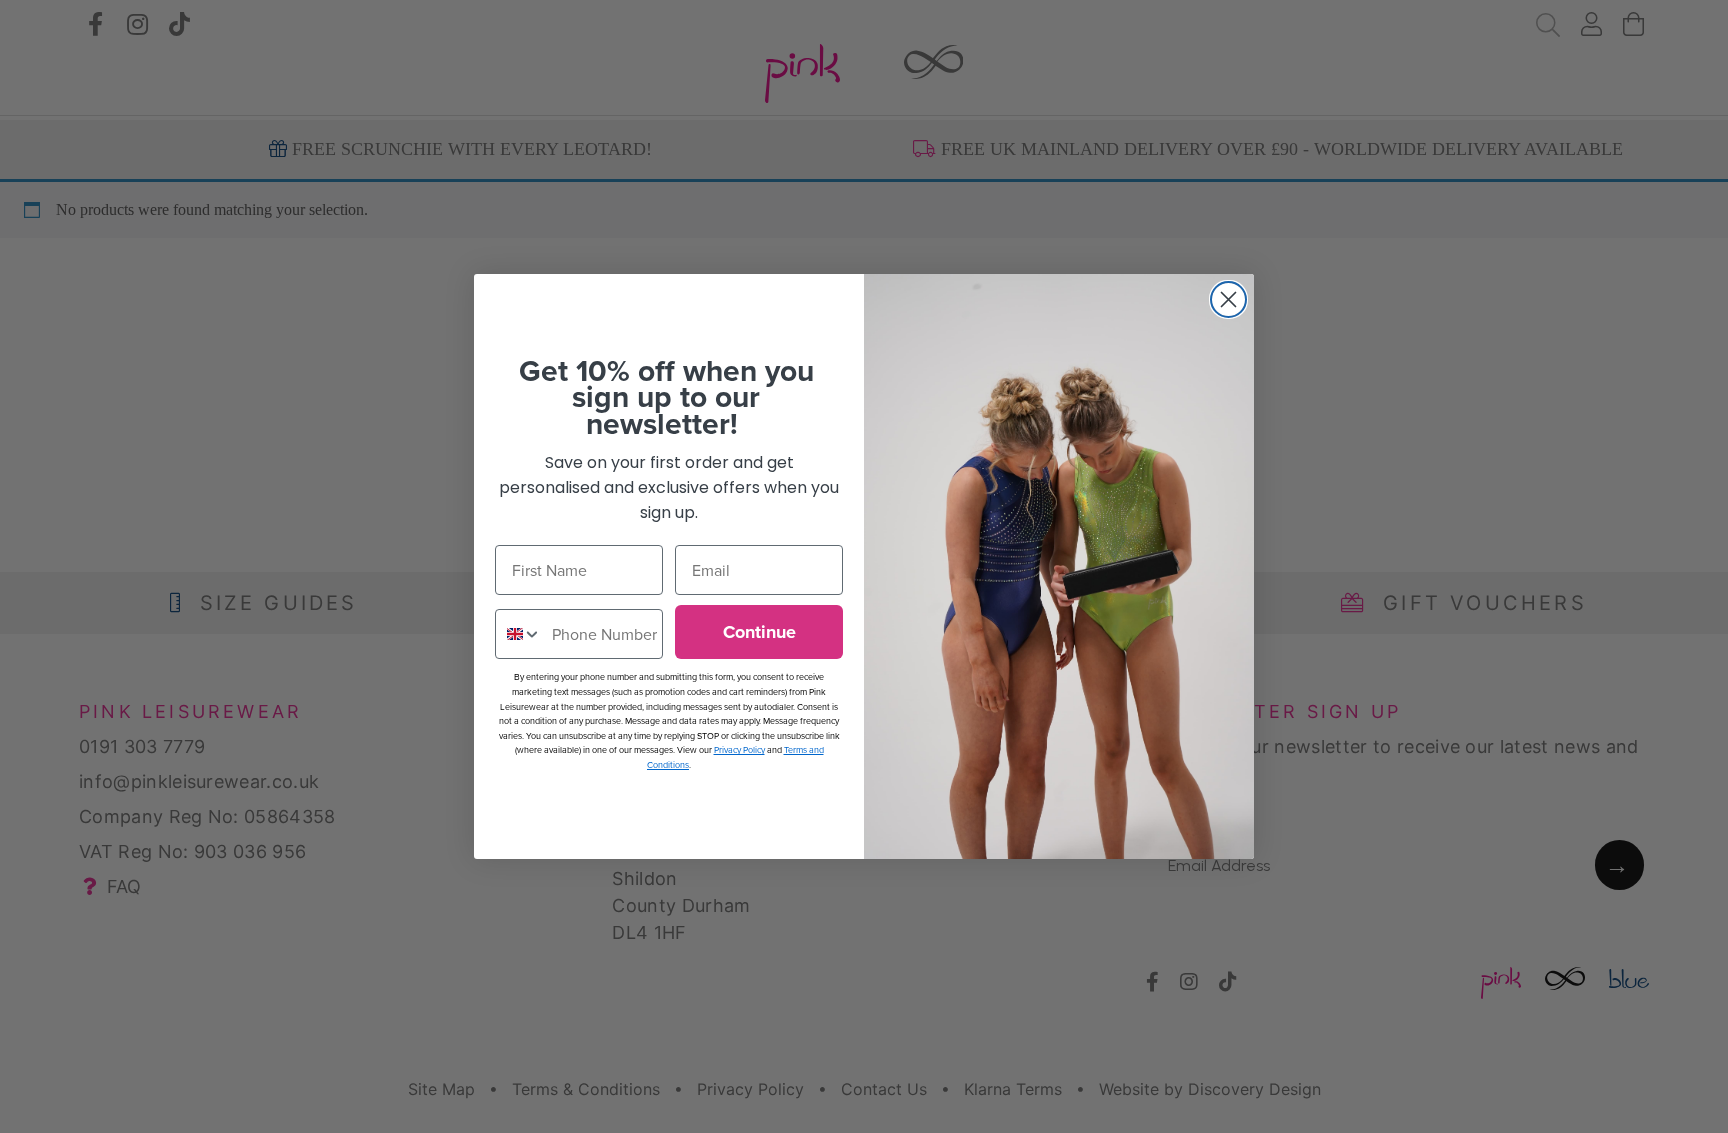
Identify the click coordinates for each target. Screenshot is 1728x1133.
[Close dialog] (1228, 299)
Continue (759, 632)
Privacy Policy (739, 750)
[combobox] (519, 634)
